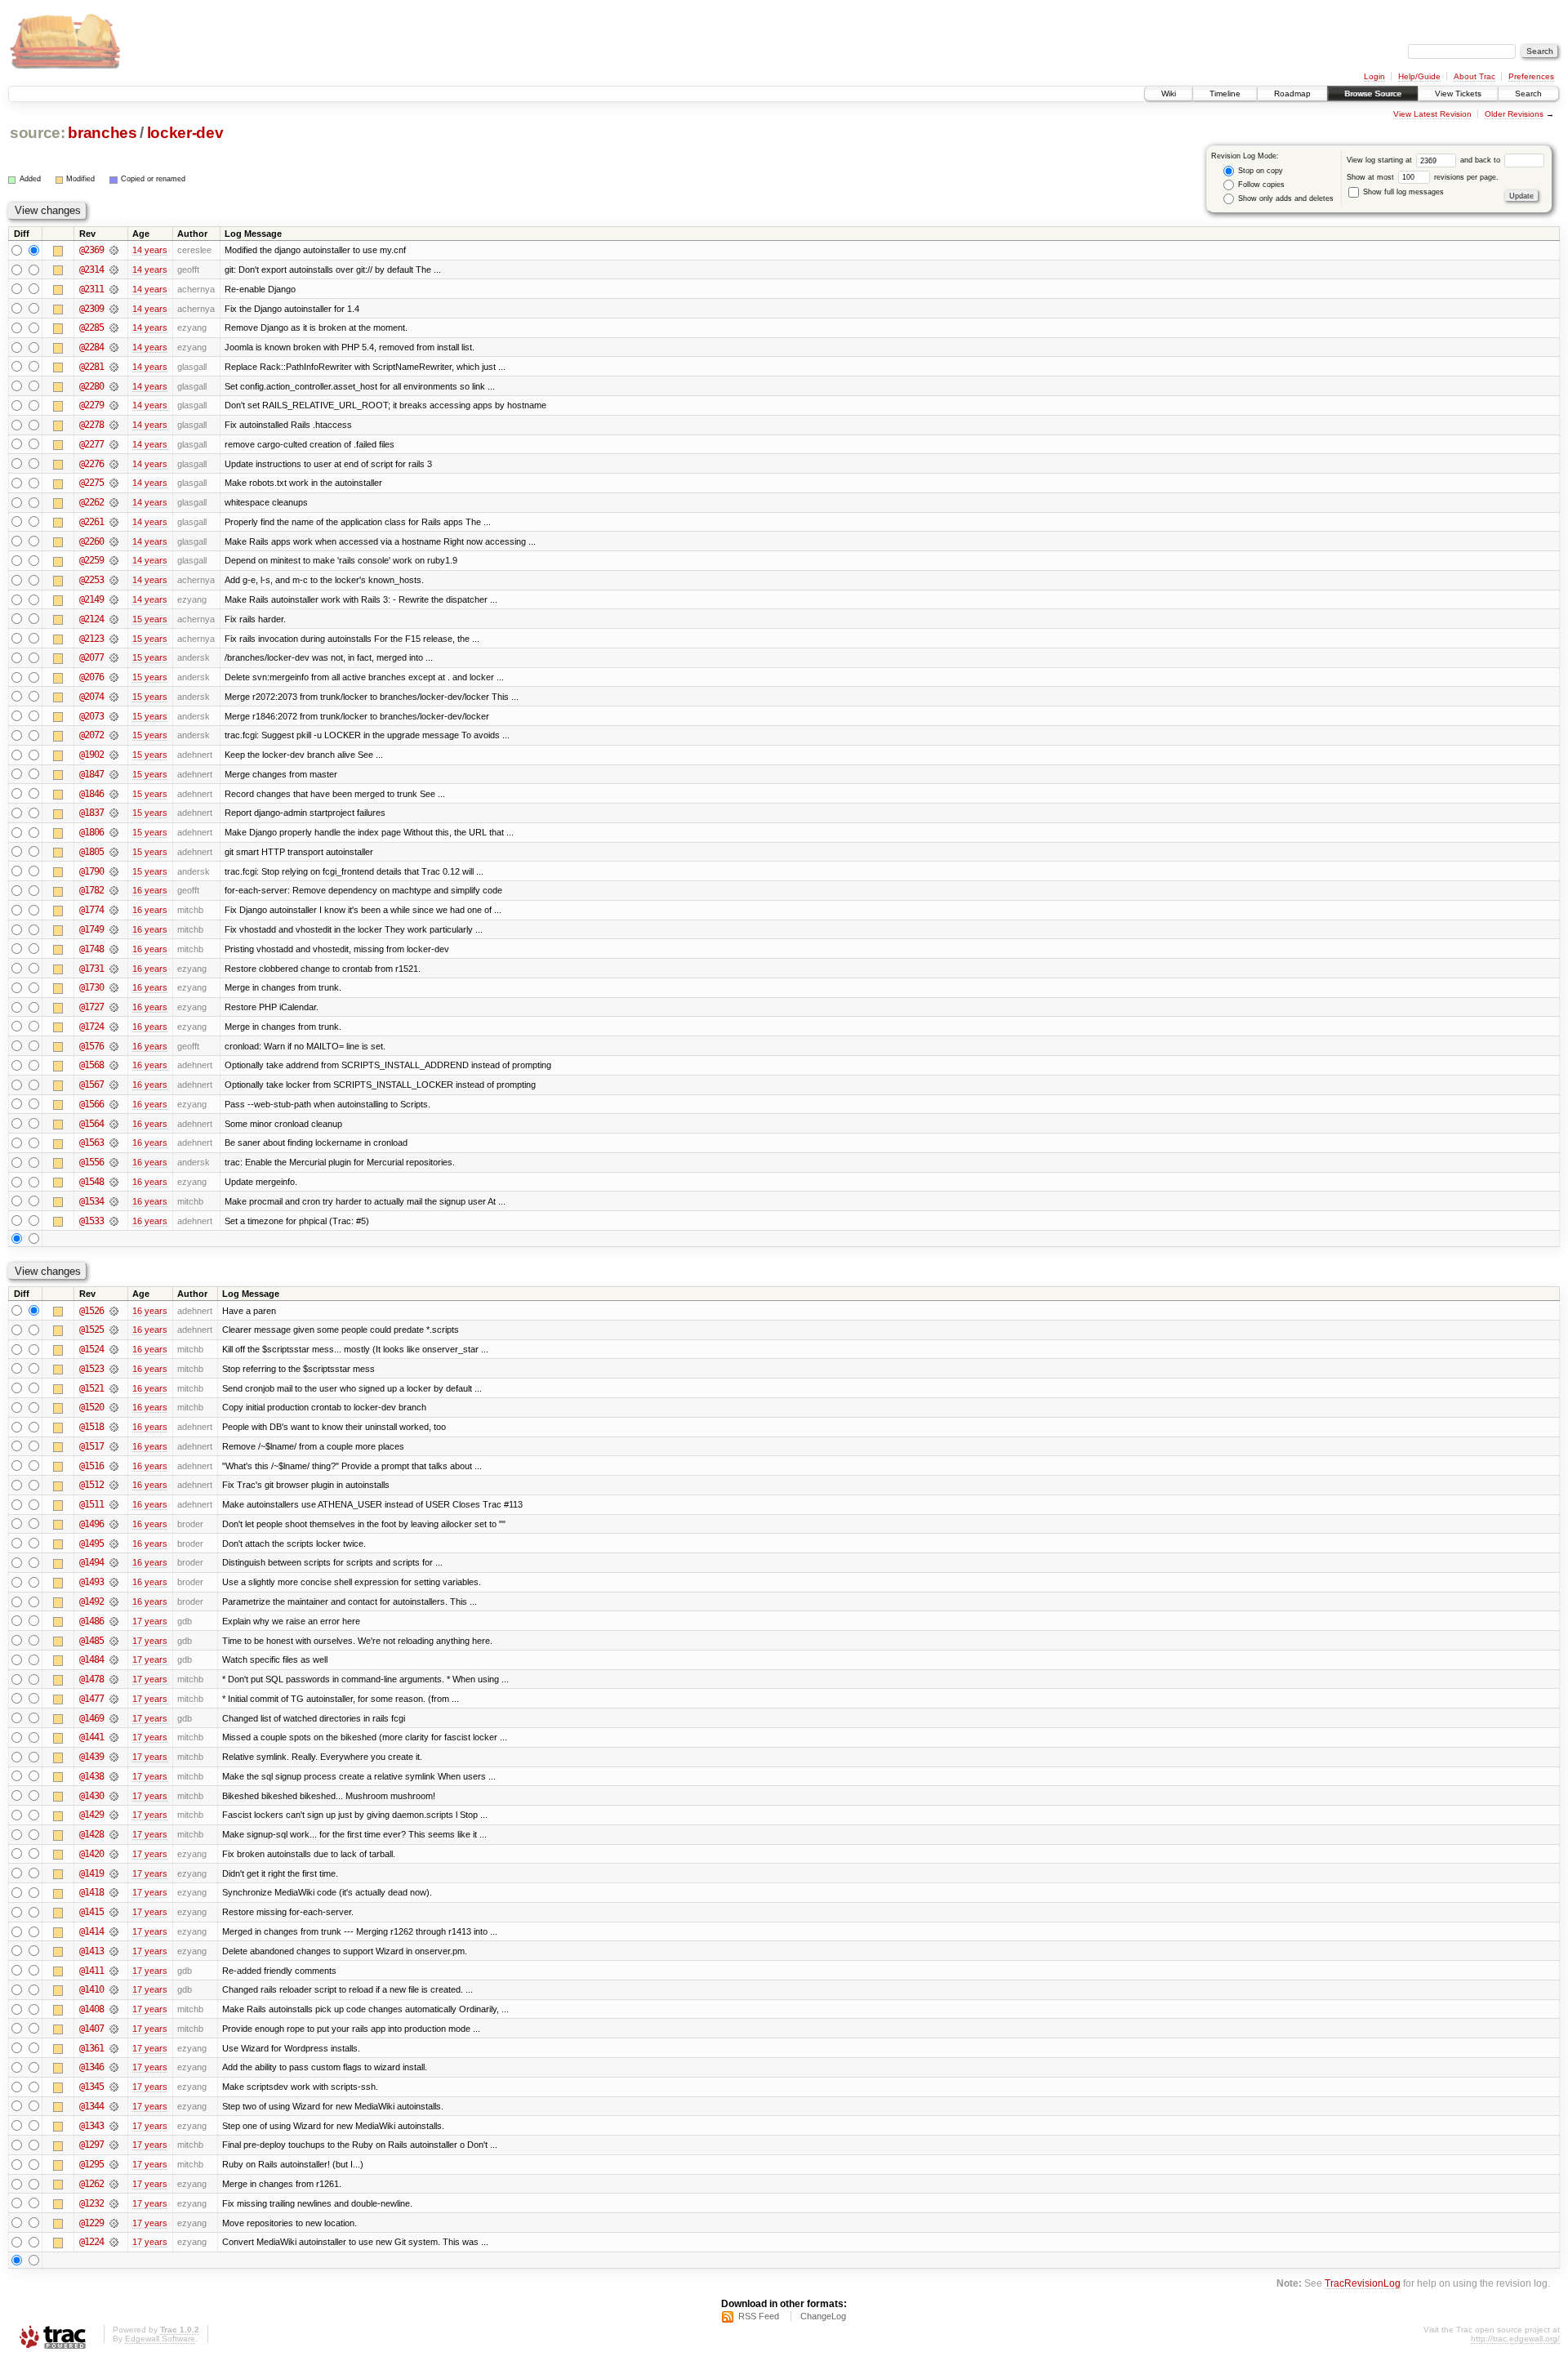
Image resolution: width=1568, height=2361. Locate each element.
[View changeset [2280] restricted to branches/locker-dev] (114, 386)
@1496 (91, 1524)
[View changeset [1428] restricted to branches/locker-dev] (114, 1834)
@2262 (91, 502)
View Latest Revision (1432, 114)
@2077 (91, 657)
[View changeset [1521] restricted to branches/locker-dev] (114, 1388)
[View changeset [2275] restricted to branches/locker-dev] (114, 483)
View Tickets (1458, 94)
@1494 (91, 1562)
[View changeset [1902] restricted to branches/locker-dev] (114, 755)
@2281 (91, 367)
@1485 (91, 1641)
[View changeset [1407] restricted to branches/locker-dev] (114, 2029)
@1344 (91, 2106)
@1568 (91, 1065)
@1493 (91, 1582)
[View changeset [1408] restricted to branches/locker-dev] (114, 2009)
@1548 (91, 1182)
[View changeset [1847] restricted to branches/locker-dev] (114, 774)
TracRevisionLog (1363, 2283)
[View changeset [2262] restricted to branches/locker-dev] (114, 502)
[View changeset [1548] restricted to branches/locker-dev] (114, 1182)
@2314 (91, 270)
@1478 (91, 1679)
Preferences (1531, 76)
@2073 (91, 716)
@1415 (91, 1912)
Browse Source (1373, 94)
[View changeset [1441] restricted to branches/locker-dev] (114, 1737)
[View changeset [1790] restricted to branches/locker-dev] (114, 871)
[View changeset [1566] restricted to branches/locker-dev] (114, 1104)
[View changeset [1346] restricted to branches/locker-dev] (114, 2067)
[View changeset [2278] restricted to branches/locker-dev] (114, 425)
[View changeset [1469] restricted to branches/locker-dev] (114, 1718)
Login (1374, 76)
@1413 (91, 1951)
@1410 (91, 1989)
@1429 (91, 1815)
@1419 (91, 1873)
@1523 (91, 1369)
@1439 (91, 1757)
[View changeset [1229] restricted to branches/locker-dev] (114, 2223)
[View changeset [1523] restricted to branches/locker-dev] (114, 1369)
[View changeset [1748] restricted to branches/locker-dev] (114, 949)
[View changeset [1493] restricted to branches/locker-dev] (114, 1582)
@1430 (91, 1796)
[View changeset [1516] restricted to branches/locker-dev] (114, 1466)
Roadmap (1292, 94)
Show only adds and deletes (1285, 198)
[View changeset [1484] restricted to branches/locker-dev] (114, 1659)
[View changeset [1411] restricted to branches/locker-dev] (114, 1971)
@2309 (91, 309)
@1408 (91, 2009)
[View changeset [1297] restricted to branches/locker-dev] (114, 2145)
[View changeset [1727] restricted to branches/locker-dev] (114, 1007)
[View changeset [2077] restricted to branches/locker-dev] (114, 657)
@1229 (91, 2223)
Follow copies (1260, 185)
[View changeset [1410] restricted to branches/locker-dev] (114, 1989)
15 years (150, 619)
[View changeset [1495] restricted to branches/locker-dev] (114, 1544)
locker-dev (185, 133)
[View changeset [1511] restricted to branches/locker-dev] (114, 1504)
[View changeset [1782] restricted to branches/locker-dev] (114, 890)
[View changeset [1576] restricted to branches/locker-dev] (114, 1046)
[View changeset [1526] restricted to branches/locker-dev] (114, 1311)
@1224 (91, 2242)
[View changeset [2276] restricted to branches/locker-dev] (114, 464)
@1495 (91, 1544)
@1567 (91, 1085)
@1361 (91, 2048)
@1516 (91, 1466)
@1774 (91, 910)
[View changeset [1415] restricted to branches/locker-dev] (114, 1912)
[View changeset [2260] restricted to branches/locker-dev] (114, 541)
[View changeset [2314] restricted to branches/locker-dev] (114, 270)
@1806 (91, 832)
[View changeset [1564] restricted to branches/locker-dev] (114, 1124)
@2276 (91, 464)
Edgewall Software (160, 2339)
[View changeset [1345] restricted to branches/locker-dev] (114, 2087)
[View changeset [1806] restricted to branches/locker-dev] (114, 832)
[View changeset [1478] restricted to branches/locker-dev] (114, 1679)
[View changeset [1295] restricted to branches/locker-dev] (114, 2164)
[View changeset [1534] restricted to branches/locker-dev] (114, 1201)
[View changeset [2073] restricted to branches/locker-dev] (114, 716)
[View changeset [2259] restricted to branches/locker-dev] (114, 560)
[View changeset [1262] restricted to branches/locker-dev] (114, 2184)
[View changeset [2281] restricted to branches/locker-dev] (114, 367)
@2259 (91, 560)
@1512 (91, 1485)
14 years (150, 250)
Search (1528, 94)
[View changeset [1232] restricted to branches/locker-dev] (114, 2203)
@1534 (91, 1201)
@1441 (91, 1737)
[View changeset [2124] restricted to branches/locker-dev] (114, 619)
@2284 (91, 347)
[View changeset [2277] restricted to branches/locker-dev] (114, 444)
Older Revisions (1514, 114)
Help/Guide (1419, 76)
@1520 (91, 1407)
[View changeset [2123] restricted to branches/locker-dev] (114, 639)
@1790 (91, 871)
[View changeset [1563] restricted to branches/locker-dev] (114, 1143)
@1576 (91, 1046)
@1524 (91, 1349)
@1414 (91, 1931)
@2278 (91, 425)
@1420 (91, 1854)
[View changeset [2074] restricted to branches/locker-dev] (114, 697)
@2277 (91, 444)
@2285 (91, 327)
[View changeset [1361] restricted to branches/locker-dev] (114, 2048)
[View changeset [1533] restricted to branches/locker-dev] (114, 1221)
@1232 (91, 2203)
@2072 (91, 735)
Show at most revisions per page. (1423, 177)
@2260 (91, 541)
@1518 (91, 1427)
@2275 (91, 483)
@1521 (91, 1388)
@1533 (91, 1221)
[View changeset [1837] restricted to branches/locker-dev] (114, 813)
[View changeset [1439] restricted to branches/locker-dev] (114, 1757)
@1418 (91, 1892)
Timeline (1225, 94)
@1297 (91, 2145)
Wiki (1169, 94)
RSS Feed (759, 2316)
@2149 (91, 599)
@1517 (91, 1446)
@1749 (91, 929)
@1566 (91, 1104)
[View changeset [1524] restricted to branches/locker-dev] (114, 1349)
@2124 (91, 619)
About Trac (1474, 76)
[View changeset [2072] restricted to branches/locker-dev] (114, 735)
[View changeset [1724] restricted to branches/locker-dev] (114, 1027)
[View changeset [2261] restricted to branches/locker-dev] (114, 522)
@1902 (91, 755)
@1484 (91, 1659)
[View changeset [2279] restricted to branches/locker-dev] (114, 405)
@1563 (91, 1143)
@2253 (91, 580)
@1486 (91, 1621)
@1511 (91, 1504)
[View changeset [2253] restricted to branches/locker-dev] (114, 580)
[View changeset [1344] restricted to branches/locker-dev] (114, 2106)
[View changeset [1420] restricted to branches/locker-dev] (114, 1854)
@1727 (91, 1007)
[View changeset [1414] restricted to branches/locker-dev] (114, 1931)
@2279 (91, 405)
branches (102, 133)
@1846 (91, 794)
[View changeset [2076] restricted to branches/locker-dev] (114, 677)
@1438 (91, 1776)
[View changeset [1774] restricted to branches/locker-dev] (114, 910)
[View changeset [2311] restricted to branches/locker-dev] (114, 289)
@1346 (91, 2067)
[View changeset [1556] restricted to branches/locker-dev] (114, 1162)
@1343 (91, 2126)
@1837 (91, 813)
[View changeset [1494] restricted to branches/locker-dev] (114, 1562)
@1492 (91, 1601)
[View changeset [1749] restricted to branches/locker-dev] (114, 929)
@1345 (91, 2087)
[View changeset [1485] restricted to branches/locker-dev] (114, 1641)
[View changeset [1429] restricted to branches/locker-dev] (114, 1815)
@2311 (91, 289)
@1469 (91, 1718)
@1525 (91, 1330)
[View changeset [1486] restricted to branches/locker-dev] (114, 1621)
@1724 (91, 1027)
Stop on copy (1259, 171)
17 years (150, 1621)
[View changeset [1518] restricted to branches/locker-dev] (114, 1427)
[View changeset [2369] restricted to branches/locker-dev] (114, 250)
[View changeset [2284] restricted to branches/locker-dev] (114, 347)
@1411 (91, 1971)
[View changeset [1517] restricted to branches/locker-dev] (114, 1446)
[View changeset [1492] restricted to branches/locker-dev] (114, 1601)
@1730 (91, 987)
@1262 (91, 2184)
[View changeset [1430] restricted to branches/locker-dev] (114, 1796)
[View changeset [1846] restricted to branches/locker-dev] (114, 794)
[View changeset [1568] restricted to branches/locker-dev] (114, 1065)
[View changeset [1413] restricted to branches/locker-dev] (114, 1951)
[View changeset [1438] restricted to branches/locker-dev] (114, 1776)
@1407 (91, 2029)
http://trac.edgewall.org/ (1515, 2339)
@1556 (91, 1162)
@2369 (91, 250)
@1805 (91, 852)
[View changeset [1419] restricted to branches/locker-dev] (114, 1873)
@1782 (91, 890)
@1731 (91, 969)
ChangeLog (823, 2316)
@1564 (91, 1124)
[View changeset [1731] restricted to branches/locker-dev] (114, 969)
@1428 (91, 1834)
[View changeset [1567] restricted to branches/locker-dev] (114, 1085)
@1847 (91, 774)
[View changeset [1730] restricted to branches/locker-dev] (114, 987)
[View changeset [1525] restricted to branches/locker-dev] (114, 1330)
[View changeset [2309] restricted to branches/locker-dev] (114, 309)
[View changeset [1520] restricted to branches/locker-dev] (114, 1407)
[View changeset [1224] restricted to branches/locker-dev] (114, 2242)
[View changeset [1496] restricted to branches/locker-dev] (114, 1524)
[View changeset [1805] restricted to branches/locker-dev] (114, 852)
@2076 (91, 677)
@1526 (91, 1311)
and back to (1481, 160)
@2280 (91, 386)
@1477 (91, 1699)
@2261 (91, 522)
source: (38, 133)
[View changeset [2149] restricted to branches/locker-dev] (114, 599)
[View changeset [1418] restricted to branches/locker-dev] (114, 1892)
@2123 (91, 639)
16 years (150, 890)
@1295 (91, 2164)
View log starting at (1381, 160)
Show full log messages (1402, 192)
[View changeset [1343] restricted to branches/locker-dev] (114, 2126)
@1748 (91, 949)
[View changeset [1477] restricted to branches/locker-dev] (114, 1699)
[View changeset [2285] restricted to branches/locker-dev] (114, 327)
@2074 (91, 697)
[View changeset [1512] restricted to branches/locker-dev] (114, 1485)
